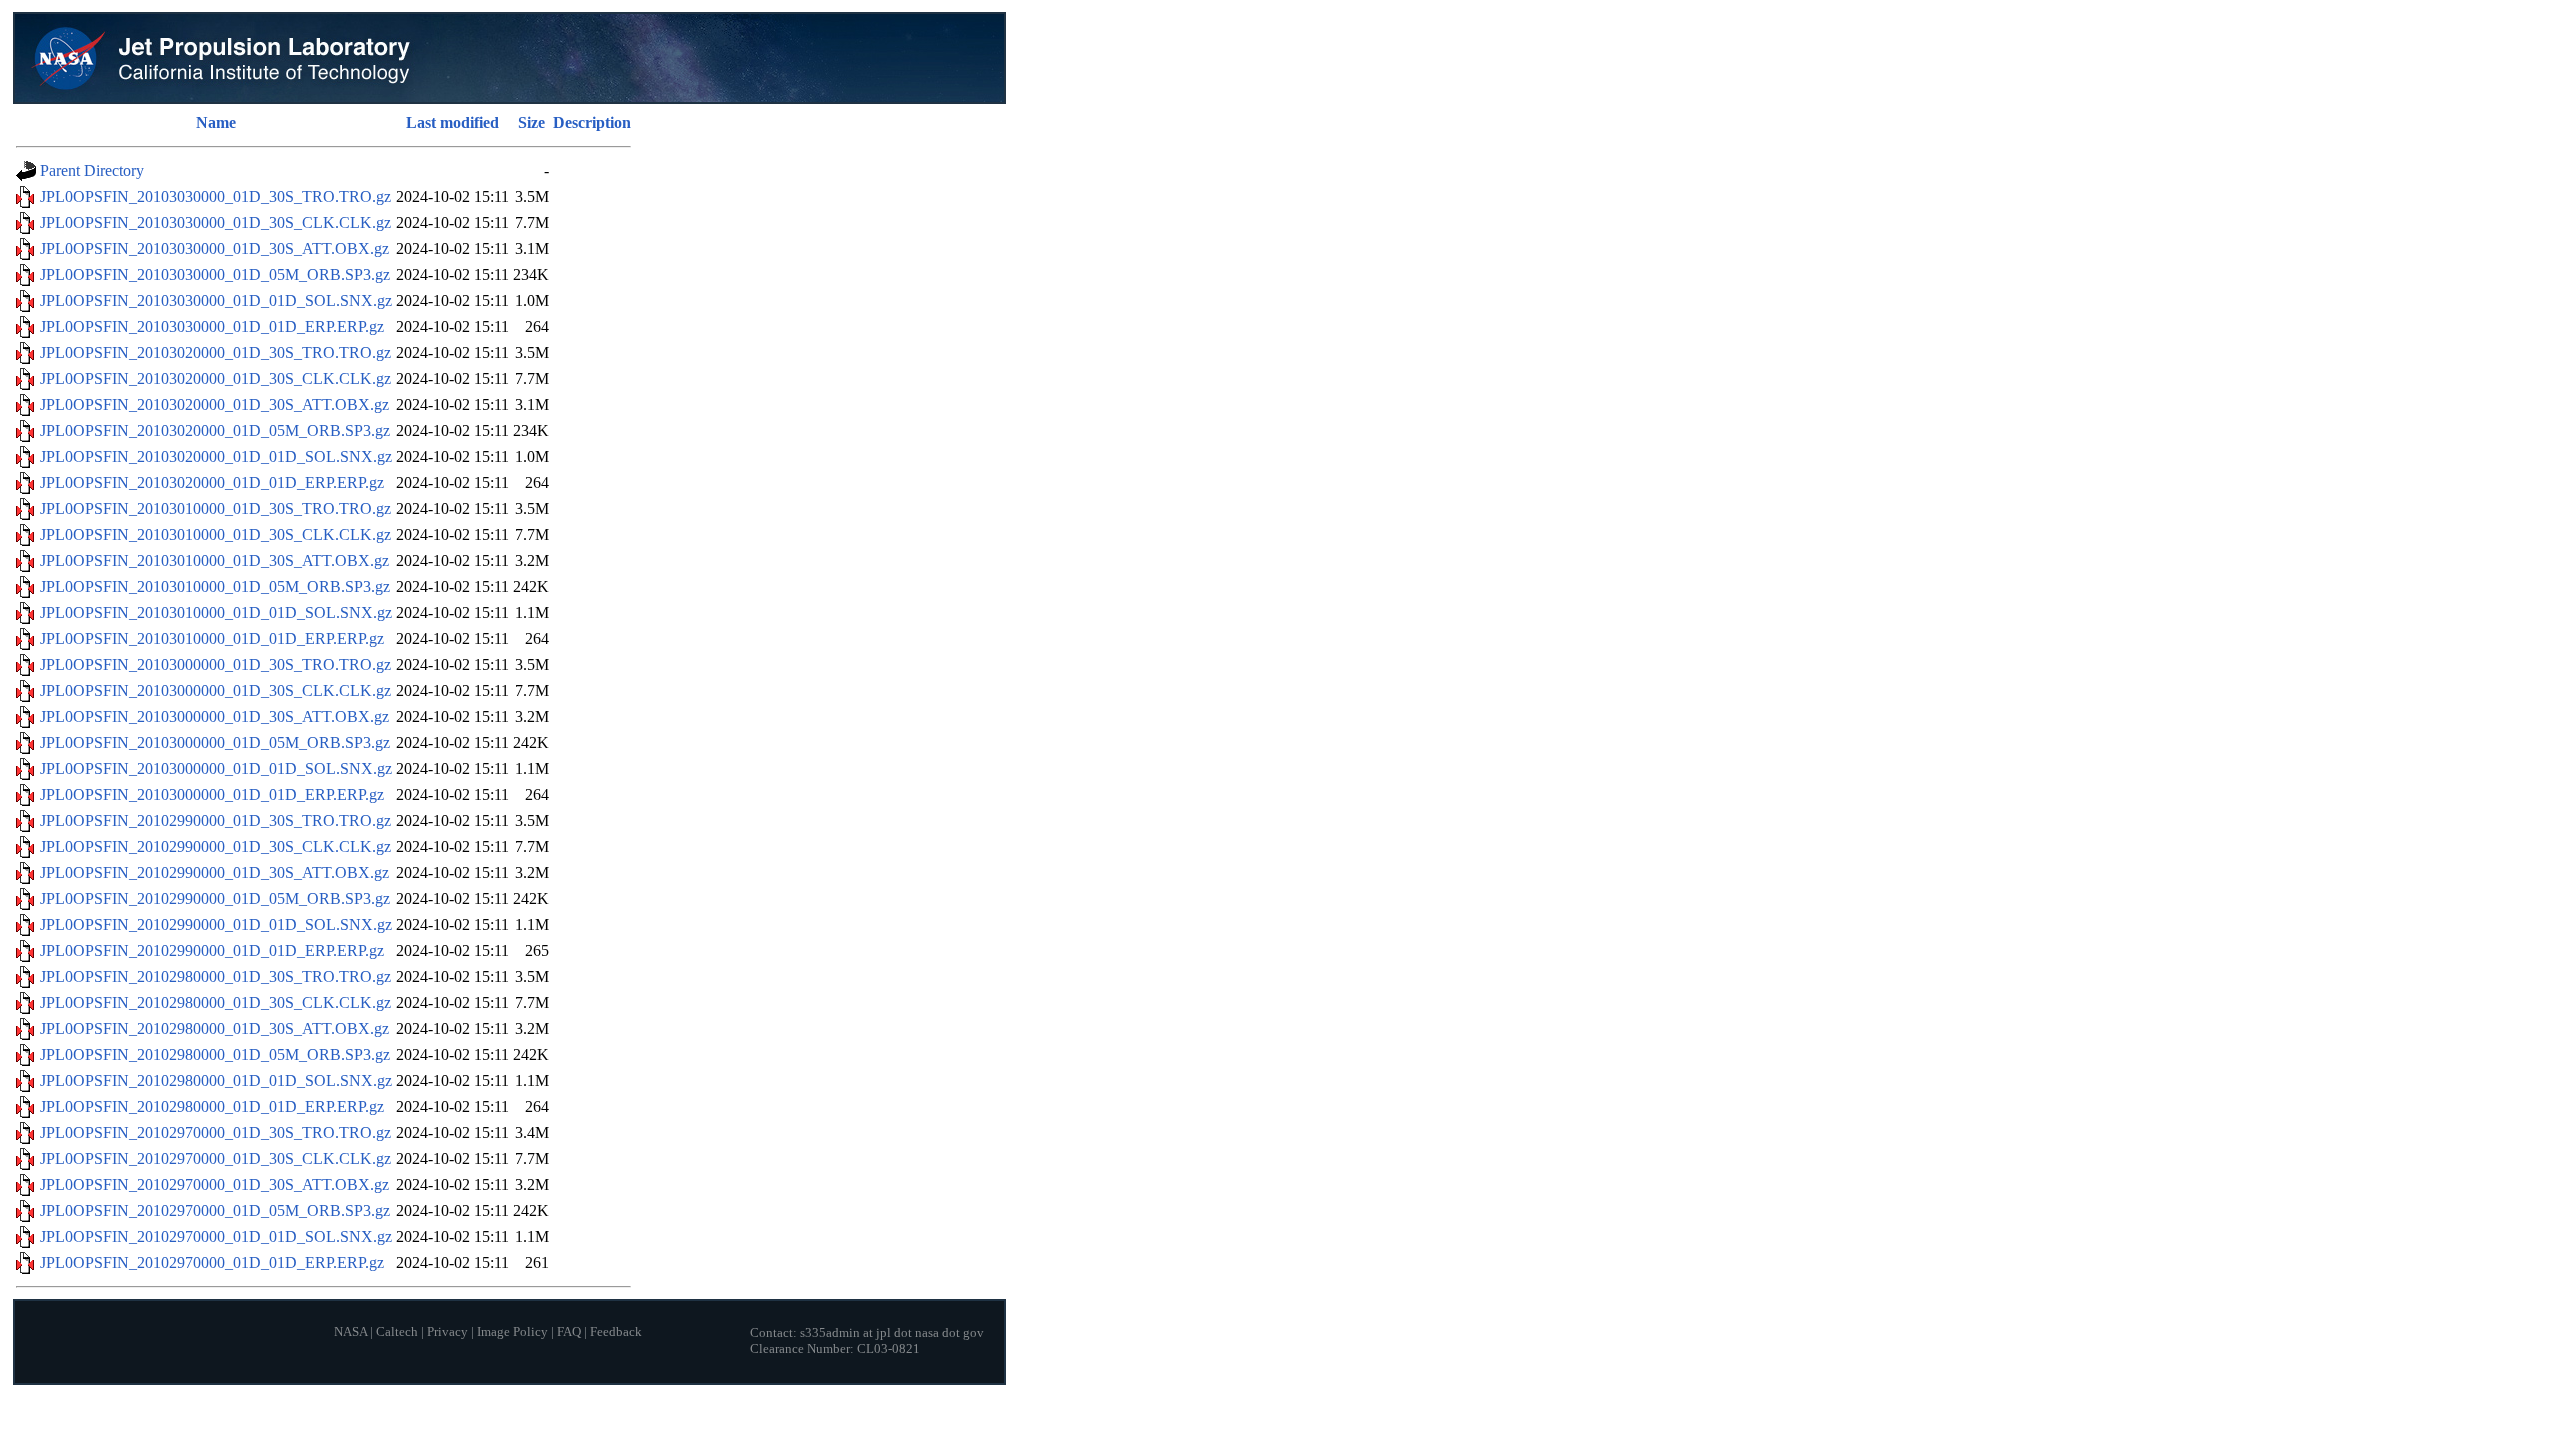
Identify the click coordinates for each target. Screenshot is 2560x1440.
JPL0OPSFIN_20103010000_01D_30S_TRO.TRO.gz (215, 508)
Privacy (447, 1332)
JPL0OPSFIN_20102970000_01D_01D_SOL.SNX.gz (216, 1236)
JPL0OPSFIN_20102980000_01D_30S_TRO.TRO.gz (215, 976)
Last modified (452, 122)
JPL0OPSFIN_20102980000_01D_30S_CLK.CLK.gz (215, 1002)
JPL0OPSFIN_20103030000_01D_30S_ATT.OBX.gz (214, 248)
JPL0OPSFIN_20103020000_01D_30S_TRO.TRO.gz (215, 352)
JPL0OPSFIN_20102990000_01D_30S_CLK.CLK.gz (215, 846)
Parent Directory (92, 170)
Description (592, 122)
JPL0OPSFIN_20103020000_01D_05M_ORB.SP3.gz (215, 430)
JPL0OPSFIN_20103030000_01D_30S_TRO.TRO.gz (215, 196)
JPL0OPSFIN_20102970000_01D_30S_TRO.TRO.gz (215, 1132)
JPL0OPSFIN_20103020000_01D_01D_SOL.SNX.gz (216, 456)
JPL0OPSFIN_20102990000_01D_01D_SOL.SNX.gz (216, 924)
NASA (350, 1332)
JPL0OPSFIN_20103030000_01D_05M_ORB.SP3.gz (215, 274)
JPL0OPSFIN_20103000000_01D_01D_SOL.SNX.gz (216, 768)
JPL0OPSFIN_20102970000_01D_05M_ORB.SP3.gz (215, 1210)
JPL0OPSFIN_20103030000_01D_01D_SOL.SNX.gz (216, 300)
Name (216, 122)
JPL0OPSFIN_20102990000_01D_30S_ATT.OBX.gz (214, 872)
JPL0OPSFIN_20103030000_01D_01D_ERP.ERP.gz (212, 326)
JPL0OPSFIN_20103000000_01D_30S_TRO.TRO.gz (215, 664)
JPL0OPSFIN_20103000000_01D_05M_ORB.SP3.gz (215, 742)
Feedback (616, 1332)
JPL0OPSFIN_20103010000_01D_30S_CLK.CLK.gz (215, 534)
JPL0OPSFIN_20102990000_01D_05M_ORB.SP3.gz (215, 898)
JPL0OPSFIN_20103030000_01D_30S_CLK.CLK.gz (215, 222)
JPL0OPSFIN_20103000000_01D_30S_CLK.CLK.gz (215, 690)
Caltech (397, 1332)
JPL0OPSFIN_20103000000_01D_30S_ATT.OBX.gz (214, 716)
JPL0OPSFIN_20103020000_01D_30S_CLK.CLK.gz (215, 378)
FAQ (569, 1332)
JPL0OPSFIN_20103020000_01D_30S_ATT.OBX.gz (214, 404)
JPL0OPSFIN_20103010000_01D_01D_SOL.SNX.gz (216, 612)
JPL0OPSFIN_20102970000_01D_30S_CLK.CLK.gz (215, 1158)
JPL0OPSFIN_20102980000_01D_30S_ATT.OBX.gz (214, 1028)
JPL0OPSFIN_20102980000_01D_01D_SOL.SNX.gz (216, 1080)
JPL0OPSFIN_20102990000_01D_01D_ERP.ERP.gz (212, 950)
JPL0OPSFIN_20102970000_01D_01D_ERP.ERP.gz (212, 1262)
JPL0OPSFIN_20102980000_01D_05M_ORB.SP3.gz (215, 1054)
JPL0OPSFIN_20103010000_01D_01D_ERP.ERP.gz (212, 638)
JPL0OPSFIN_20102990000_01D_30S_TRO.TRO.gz (215, 820)
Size (531, 122)
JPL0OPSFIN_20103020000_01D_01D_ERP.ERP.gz (212, 482)
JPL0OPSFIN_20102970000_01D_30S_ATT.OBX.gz (214, 1184)
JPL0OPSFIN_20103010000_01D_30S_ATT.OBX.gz (214, 560)
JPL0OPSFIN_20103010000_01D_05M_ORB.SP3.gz (215, 586)
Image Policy (512, 1332)
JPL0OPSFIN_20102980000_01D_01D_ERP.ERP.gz (212, 1106)
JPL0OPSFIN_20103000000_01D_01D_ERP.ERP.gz (212, 794)
